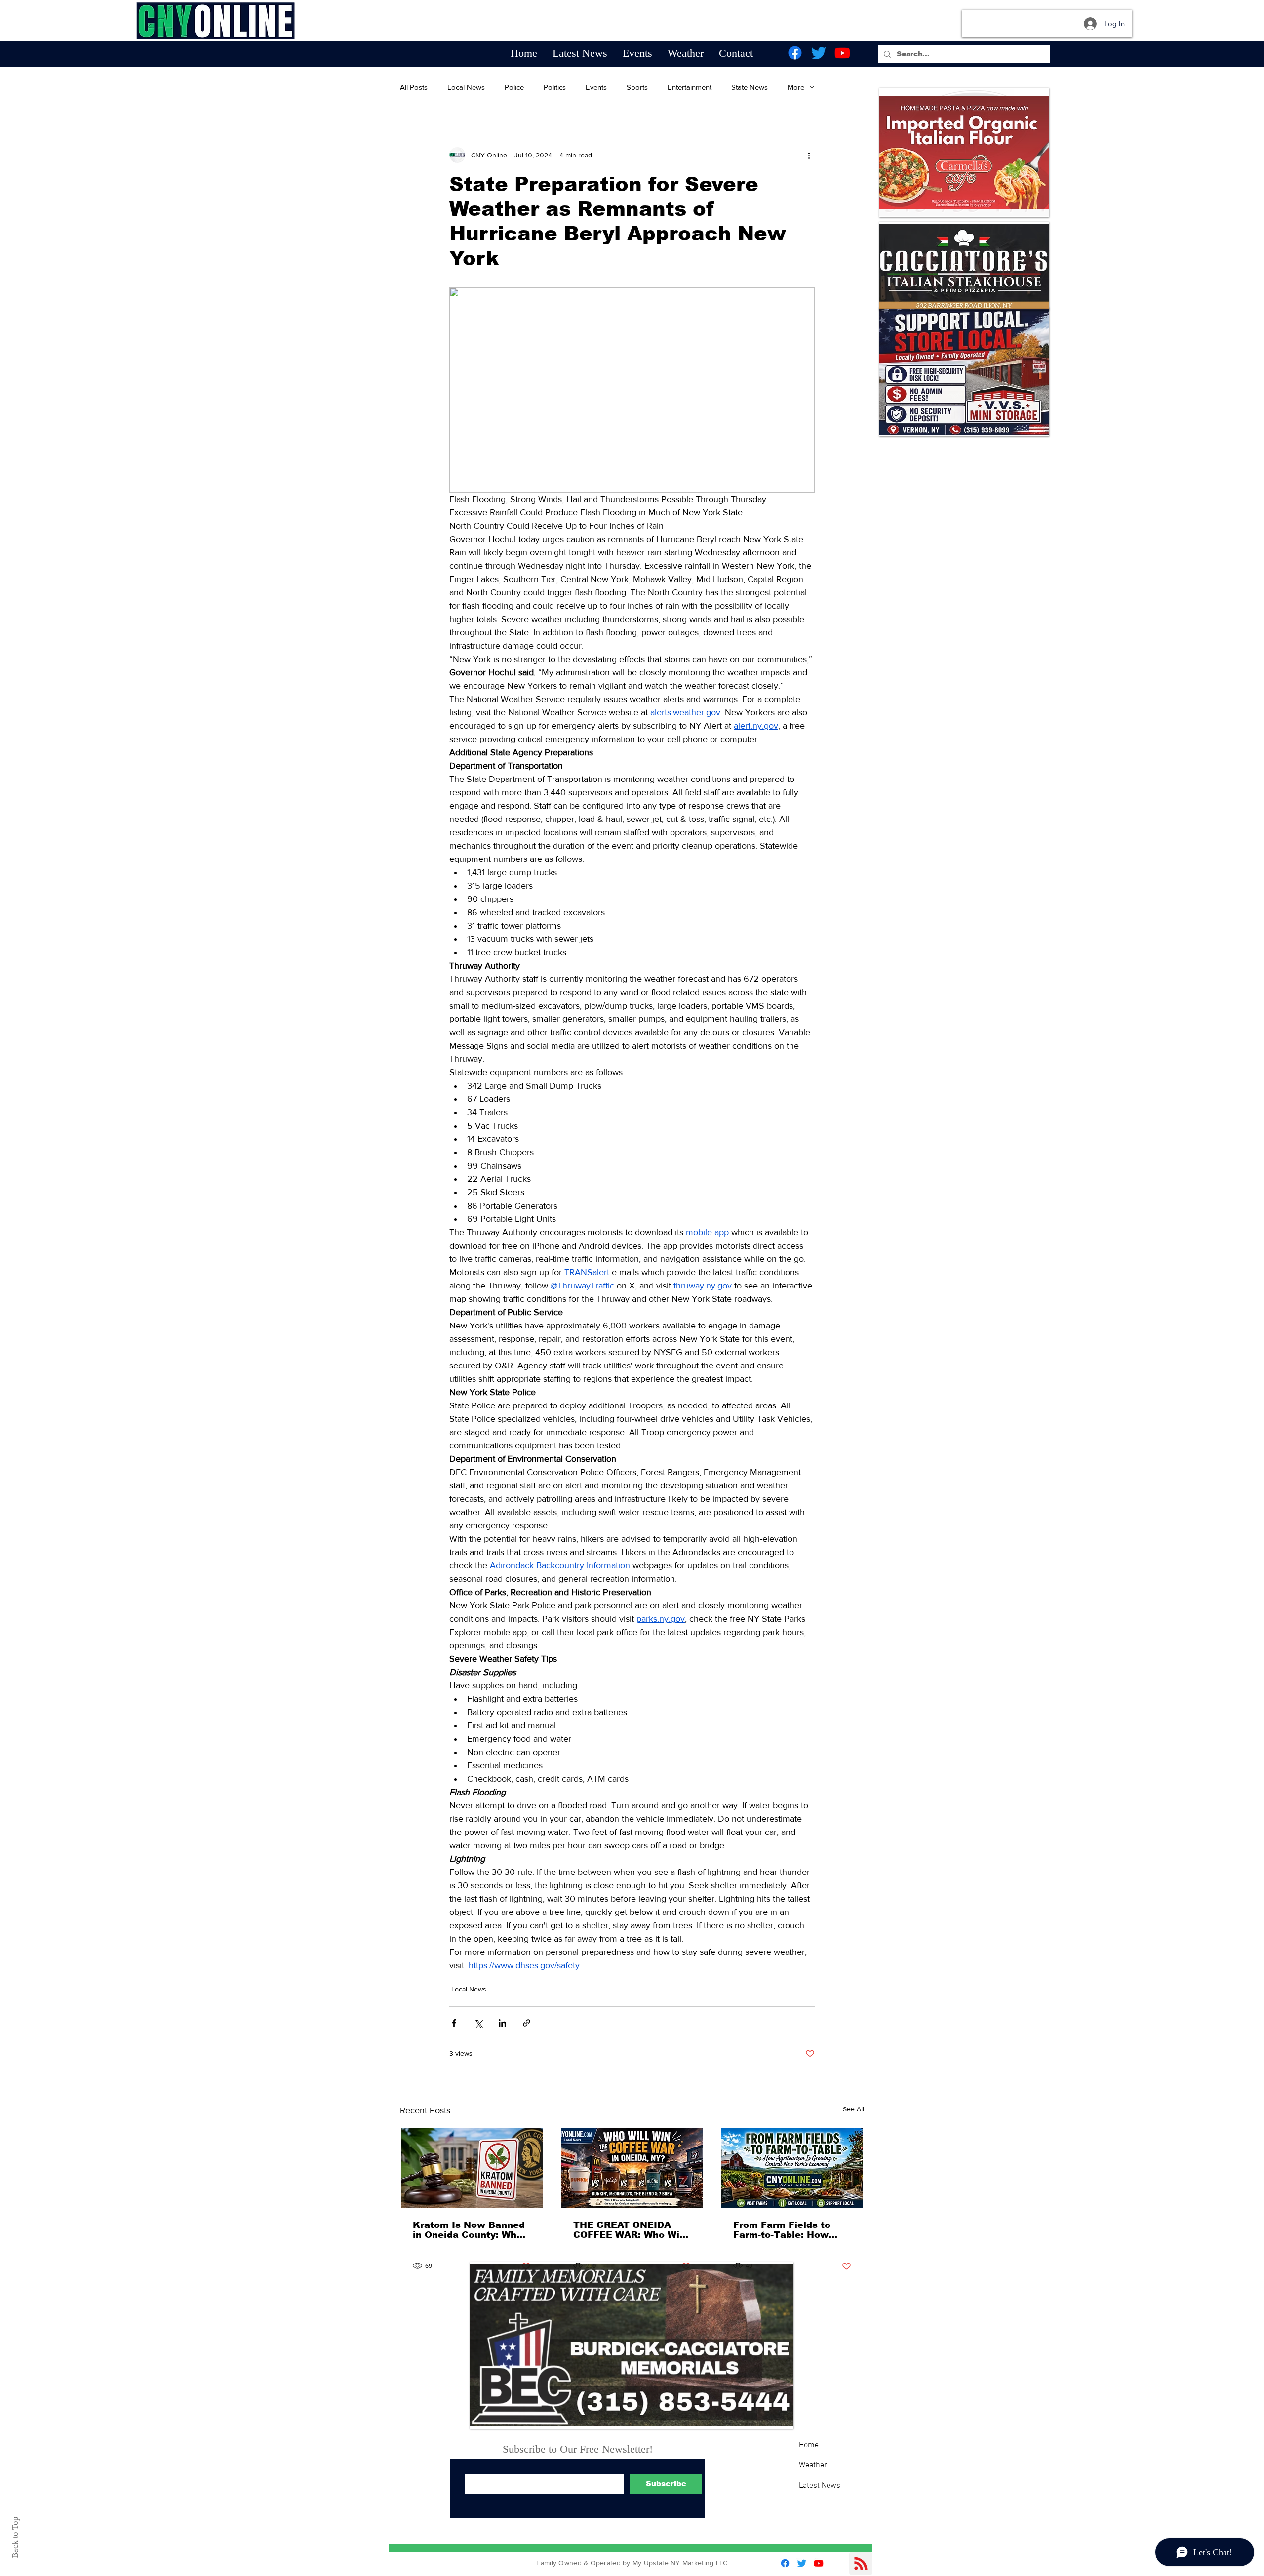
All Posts (414, 87)
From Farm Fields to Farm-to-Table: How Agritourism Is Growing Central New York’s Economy (789, 2230)
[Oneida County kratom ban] (472, 2168)
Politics (555, 87)
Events (596, 87)
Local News (466, 87)
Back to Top (15, 2537)
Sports (637, 87)
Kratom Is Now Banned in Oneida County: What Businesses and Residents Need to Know (470, 2230)
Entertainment (690, 87)
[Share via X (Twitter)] (478, 2023)
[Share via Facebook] (454, 2023)
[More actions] (809, 155)
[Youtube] (842, 53)
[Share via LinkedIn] (502, 2023)
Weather (813, 2465)
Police (514, 87)
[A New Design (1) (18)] (964, 153)
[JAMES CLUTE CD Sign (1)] (964, 266)
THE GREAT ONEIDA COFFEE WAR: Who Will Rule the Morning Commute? (629, 2230)
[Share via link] (527, 2023)
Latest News (820, 2486)
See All (853, 2109)
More (796, 87)
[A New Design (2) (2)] (632, 2345)
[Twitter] (819, 53)
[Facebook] (795, 53)
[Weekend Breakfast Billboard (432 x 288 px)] (964, 372)
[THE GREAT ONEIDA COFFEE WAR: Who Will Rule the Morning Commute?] (632, 2168)
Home (809, 2445)
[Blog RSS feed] (861, 2564)
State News (750, 87)
